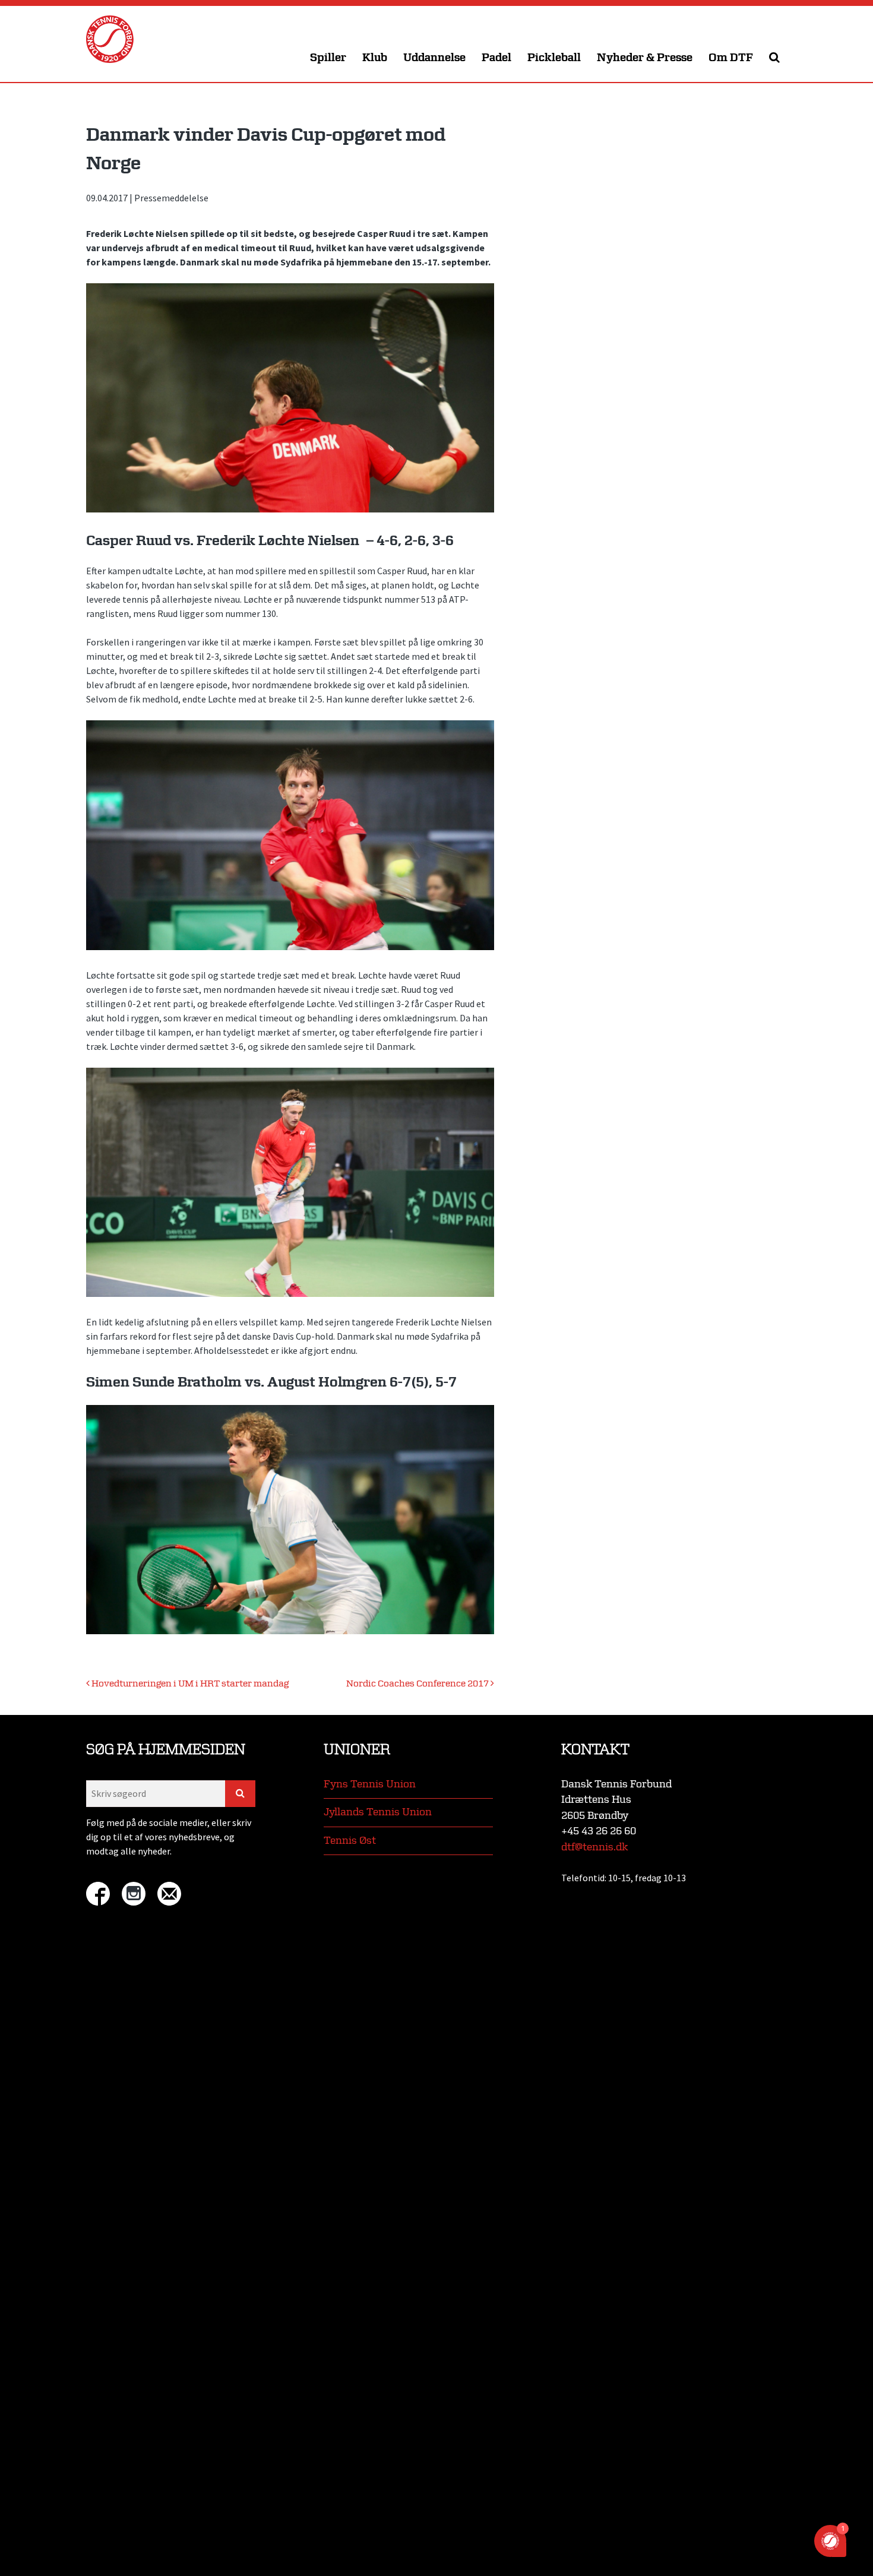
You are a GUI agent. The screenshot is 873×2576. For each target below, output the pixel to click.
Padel (496, 58)
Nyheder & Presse (645, 58)
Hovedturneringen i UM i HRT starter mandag (189, 1684)
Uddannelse (434, 58)
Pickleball (554, 58)
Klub (375, 58)
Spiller (328, 58)
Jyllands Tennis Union (378, 1812)
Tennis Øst (350, 1841)
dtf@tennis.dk (594, 1847)
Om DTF (731, 58)
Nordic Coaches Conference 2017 (418, 1684)
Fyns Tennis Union (370, 1784)
